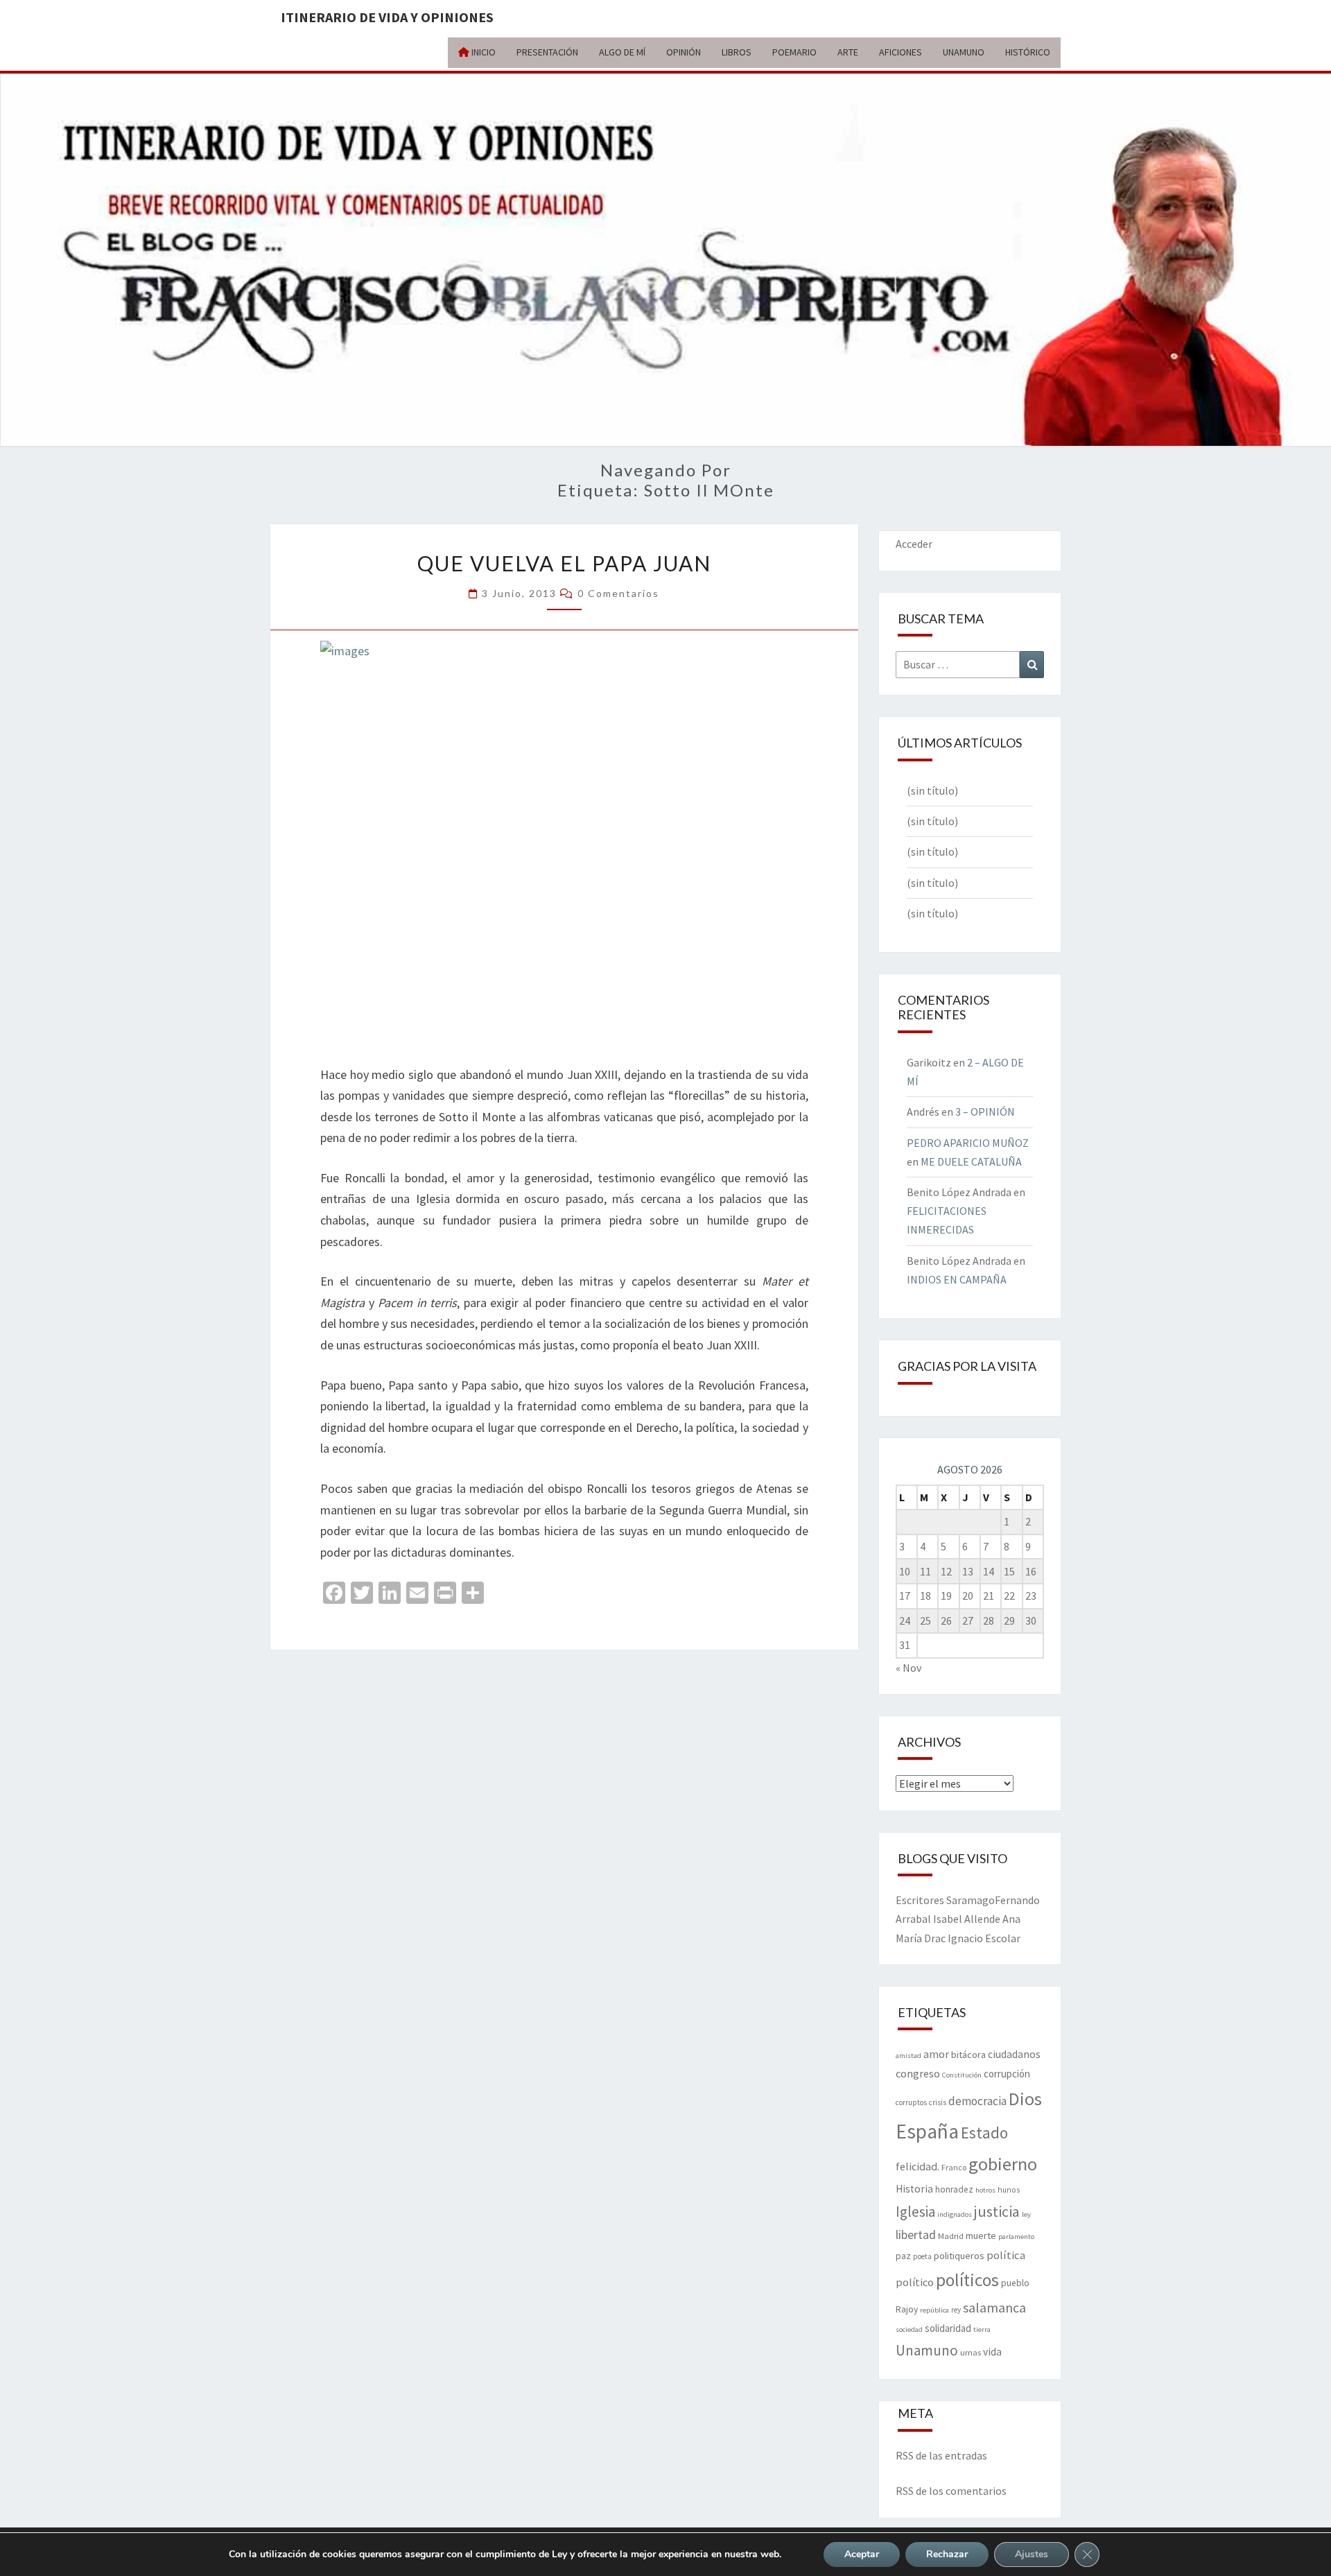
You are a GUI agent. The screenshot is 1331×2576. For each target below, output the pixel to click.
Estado (984, 2133)
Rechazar (947, 2554)
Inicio (482, 52)
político (915, 2282)
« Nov (908, 1668)
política (1006, 2255)
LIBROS (737, 52)
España (927, 2131)
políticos (967, 2280)
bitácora (968, 2055)
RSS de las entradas (941, 2455)
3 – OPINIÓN (985, 1112)
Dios (1025, 2099)
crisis (938, 2102)
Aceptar (862, 2554)
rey (956, 2310)
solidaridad (948, 2328)
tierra (982, 2329)
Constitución (962, 2075)
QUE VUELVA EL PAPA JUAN (564, 563)
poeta (922, 2256)
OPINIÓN (684, 52)
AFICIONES (901, 52)
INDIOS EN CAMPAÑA (957, 1279)
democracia (977, 2101)
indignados (955, 2214)
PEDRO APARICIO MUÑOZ (968, 1143)
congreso (918, 2073)
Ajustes (1032, 2554)
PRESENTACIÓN (547, 52)
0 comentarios (618, 593)
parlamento (1016, 2237)
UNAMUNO (964, 52)
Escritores (920, 1900)
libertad (916, 2234)
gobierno (1003, 2164)
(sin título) (932, 790)
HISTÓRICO (1028, 52)
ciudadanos (1014, 2054)
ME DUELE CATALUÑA (971, 1161)
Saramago (971, 1900)
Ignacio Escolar (984, 1938)
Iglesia (915, 2212)
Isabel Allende (967, 1919)
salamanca (994, 2307)
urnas (971, 2352)
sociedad (909, 2329)
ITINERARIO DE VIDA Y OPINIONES (387, 17)
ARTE (848, 52)
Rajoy (907, 2309)
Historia (914, 2189)
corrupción (1007, 2074)
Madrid (951, 2236)
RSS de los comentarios (951, 2491)
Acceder (914, 544)
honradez (954, 2189)
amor (936, 2054)
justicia (997, 2211)
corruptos (911, 2102)
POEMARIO (794, 52)
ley (1026, 2214)
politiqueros (959, 2256)
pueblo (1015, 2283)
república (934, 2310)
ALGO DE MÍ (622, 52)
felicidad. (917, 2166)
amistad (908, 2056)
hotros (985, 2190)
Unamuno (927, 2350)
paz (903, 2256)
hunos (1009, 2190)
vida (992, 2352)
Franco (954, 2167)
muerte (981, 2236)
